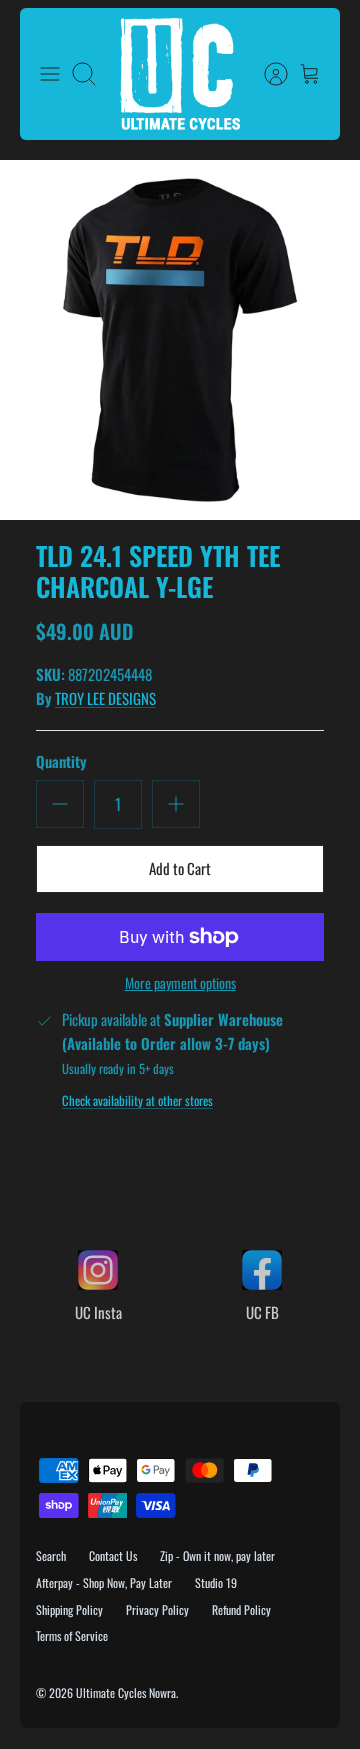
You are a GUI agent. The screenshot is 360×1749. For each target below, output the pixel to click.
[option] (180, 340)
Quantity (61, 761)
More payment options (180, 983)
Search (51, 1555)
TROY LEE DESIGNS (105, 698)
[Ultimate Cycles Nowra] (180, 74)
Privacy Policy (157, 1609)
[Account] (266, 74)
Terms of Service (72, 1635)
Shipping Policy (69, 1609)
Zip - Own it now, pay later (217, 1555)
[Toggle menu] (50, 74)
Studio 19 (216, 1582)
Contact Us (113, 1555)
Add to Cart (180, 868)
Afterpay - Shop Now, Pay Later (104, 1582)
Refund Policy (241, 1609)
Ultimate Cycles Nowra (126, 1692)
